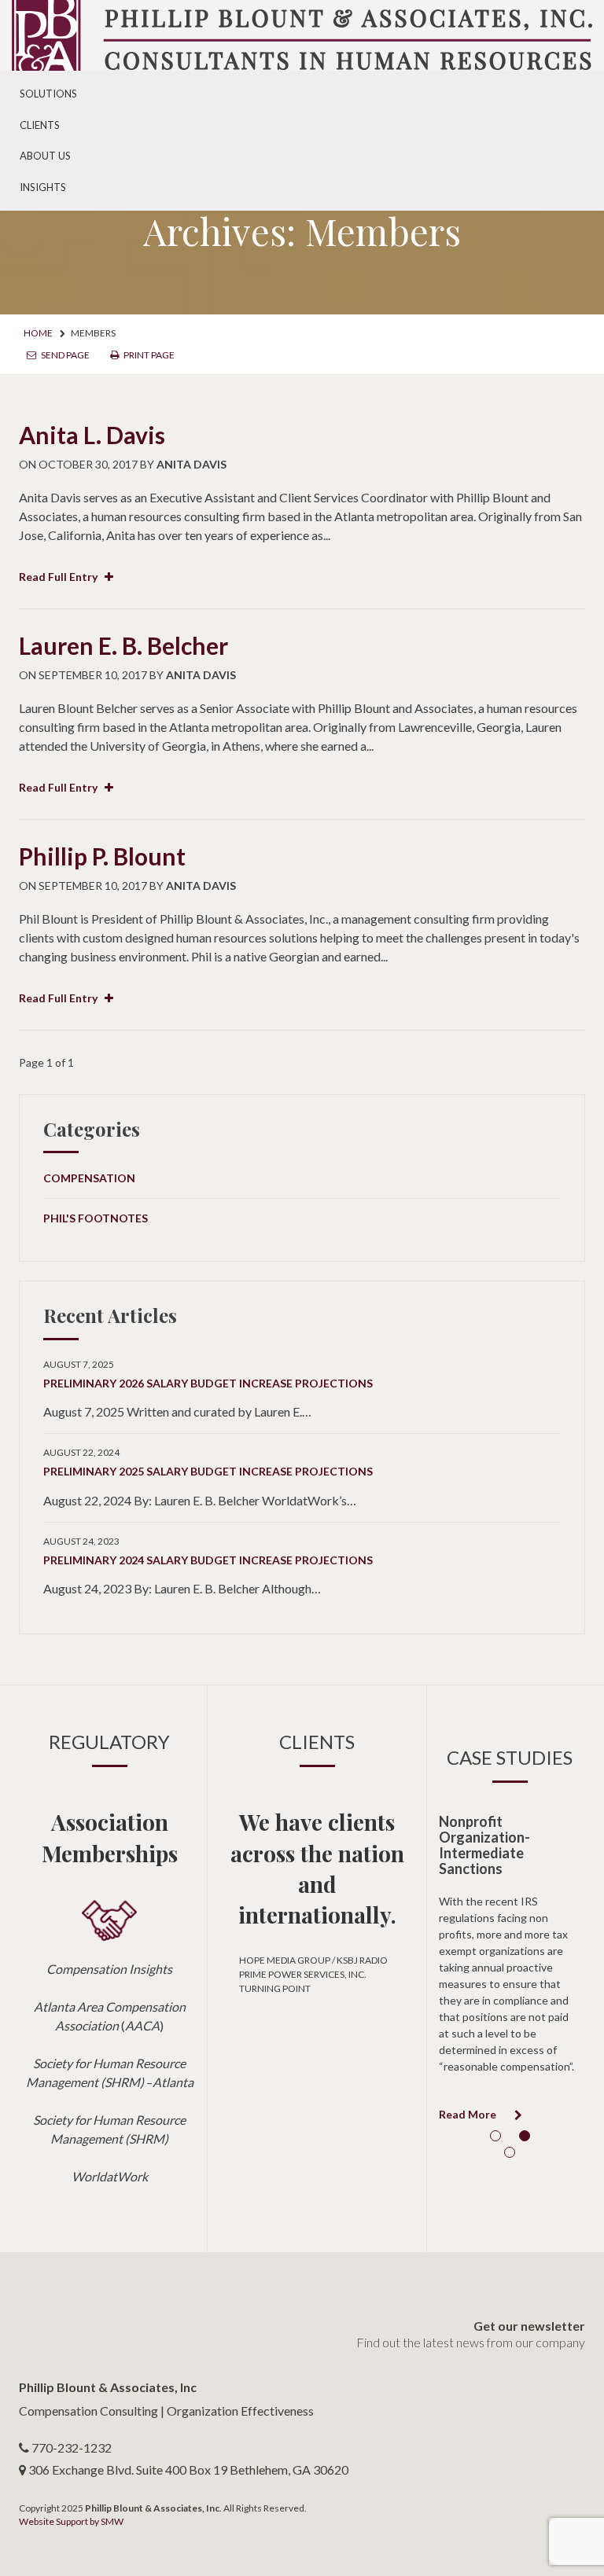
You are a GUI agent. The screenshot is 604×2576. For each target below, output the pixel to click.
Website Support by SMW (71, 2521)
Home (38, 333)
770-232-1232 (72, 2447)
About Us (45, 156)
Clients (40, 125)
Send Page (64, 355)
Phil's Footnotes (96, 1218)
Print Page (148, 355)
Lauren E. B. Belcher (123, 645)
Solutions (48, 94)
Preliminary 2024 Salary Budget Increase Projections (208, 1560)
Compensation (89, 1178)
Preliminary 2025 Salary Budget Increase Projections (208, 1471)
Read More (469, 2114)
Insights (43, 187)
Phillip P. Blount (102, 856)
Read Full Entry (59, 577)
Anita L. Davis (92, 435)
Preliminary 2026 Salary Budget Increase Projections (208, 1383)
